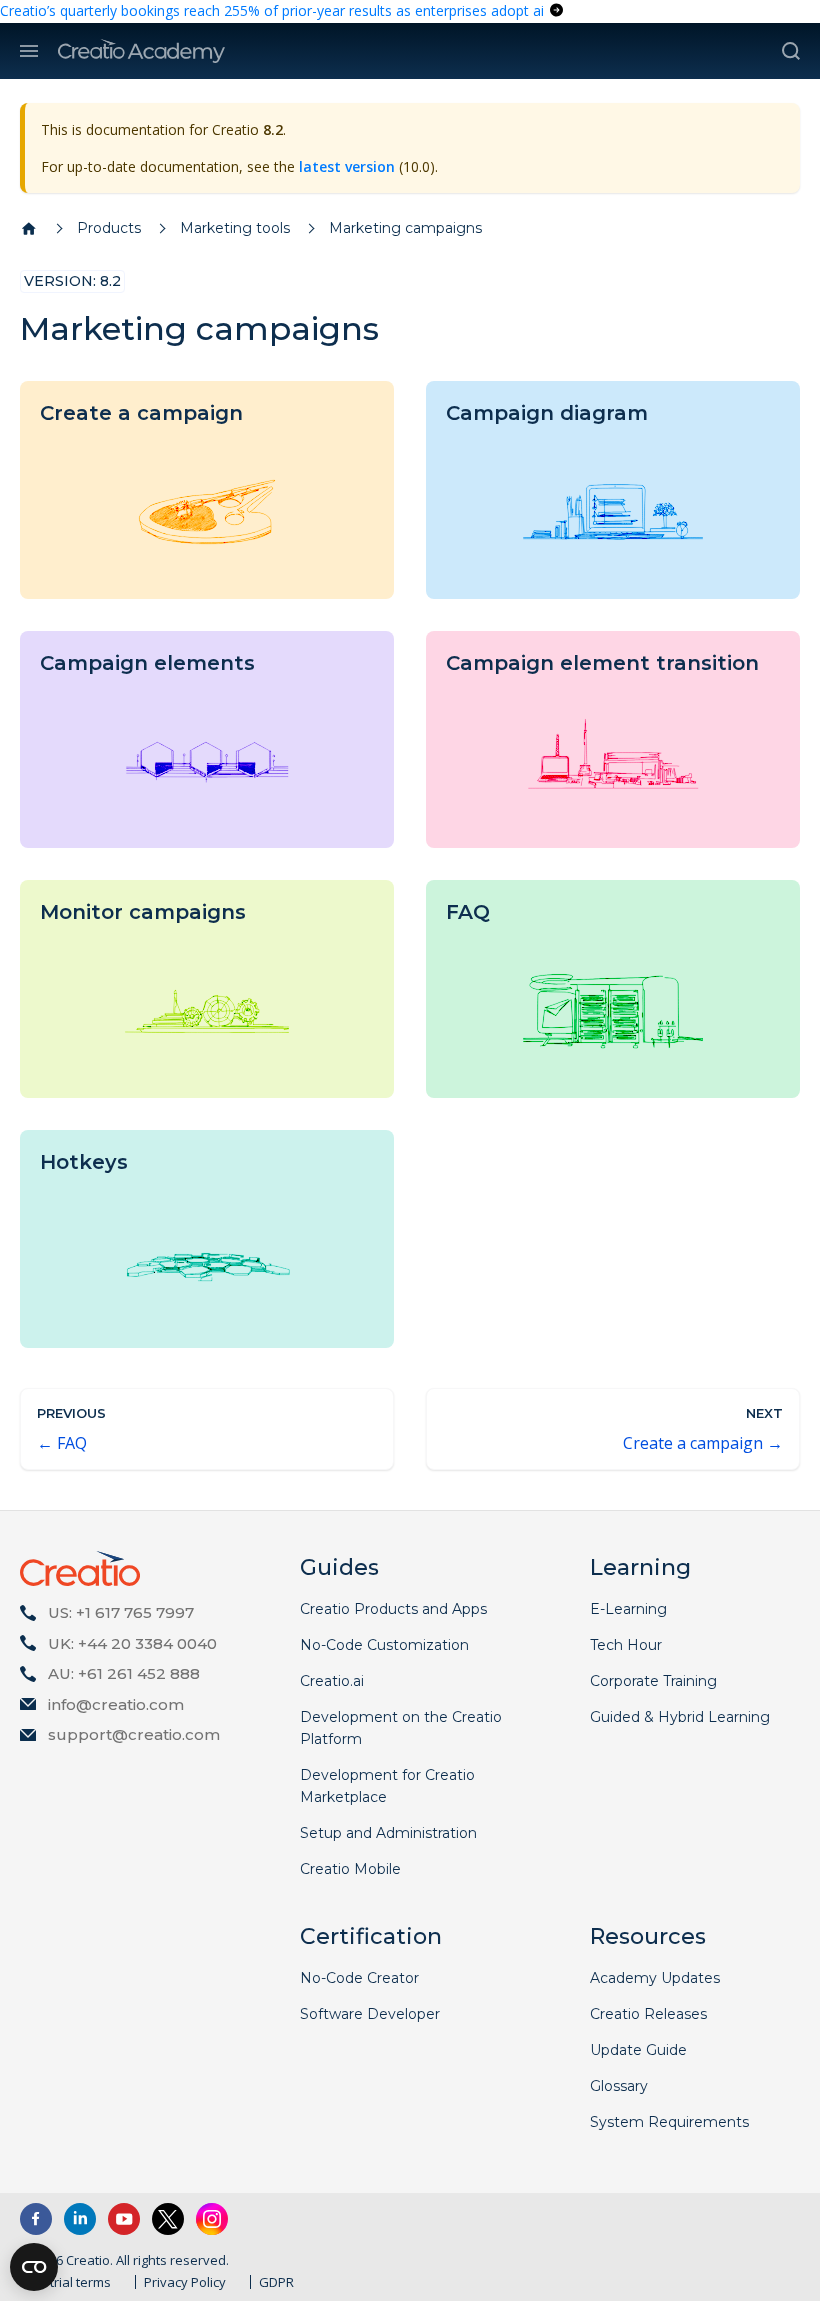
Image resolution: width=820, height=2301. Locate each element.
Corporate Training (653, 1681)
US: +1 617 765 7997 (121, 1612)
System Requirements (669, 2122)
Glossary (619, 2086)
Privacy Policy (185, 2282)
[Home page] (29, 229)
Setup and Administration (388, 1833)
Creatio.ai (332, 1681)
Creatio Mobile (350, 1869)
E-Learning (628, 1609)
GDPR (276, 2282)
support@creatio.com (134, 1734)
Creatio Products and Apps (393, 1609)
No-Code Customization (384, 1645)
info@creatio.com (116, 1704)
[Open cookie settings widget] (34, 2267)
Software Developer (370, 2014)
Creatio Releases (648, 2014)
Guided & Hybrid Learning (680, 1717)
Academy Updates (655, 1978)
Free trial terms (65, 2282)
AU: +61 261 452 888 (124, 1673)
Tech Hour (626, 1645)
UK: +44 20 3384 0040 (132, 1643)
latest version (347, 166)
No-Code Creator (359, 1978)
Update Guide (638, 2050)
